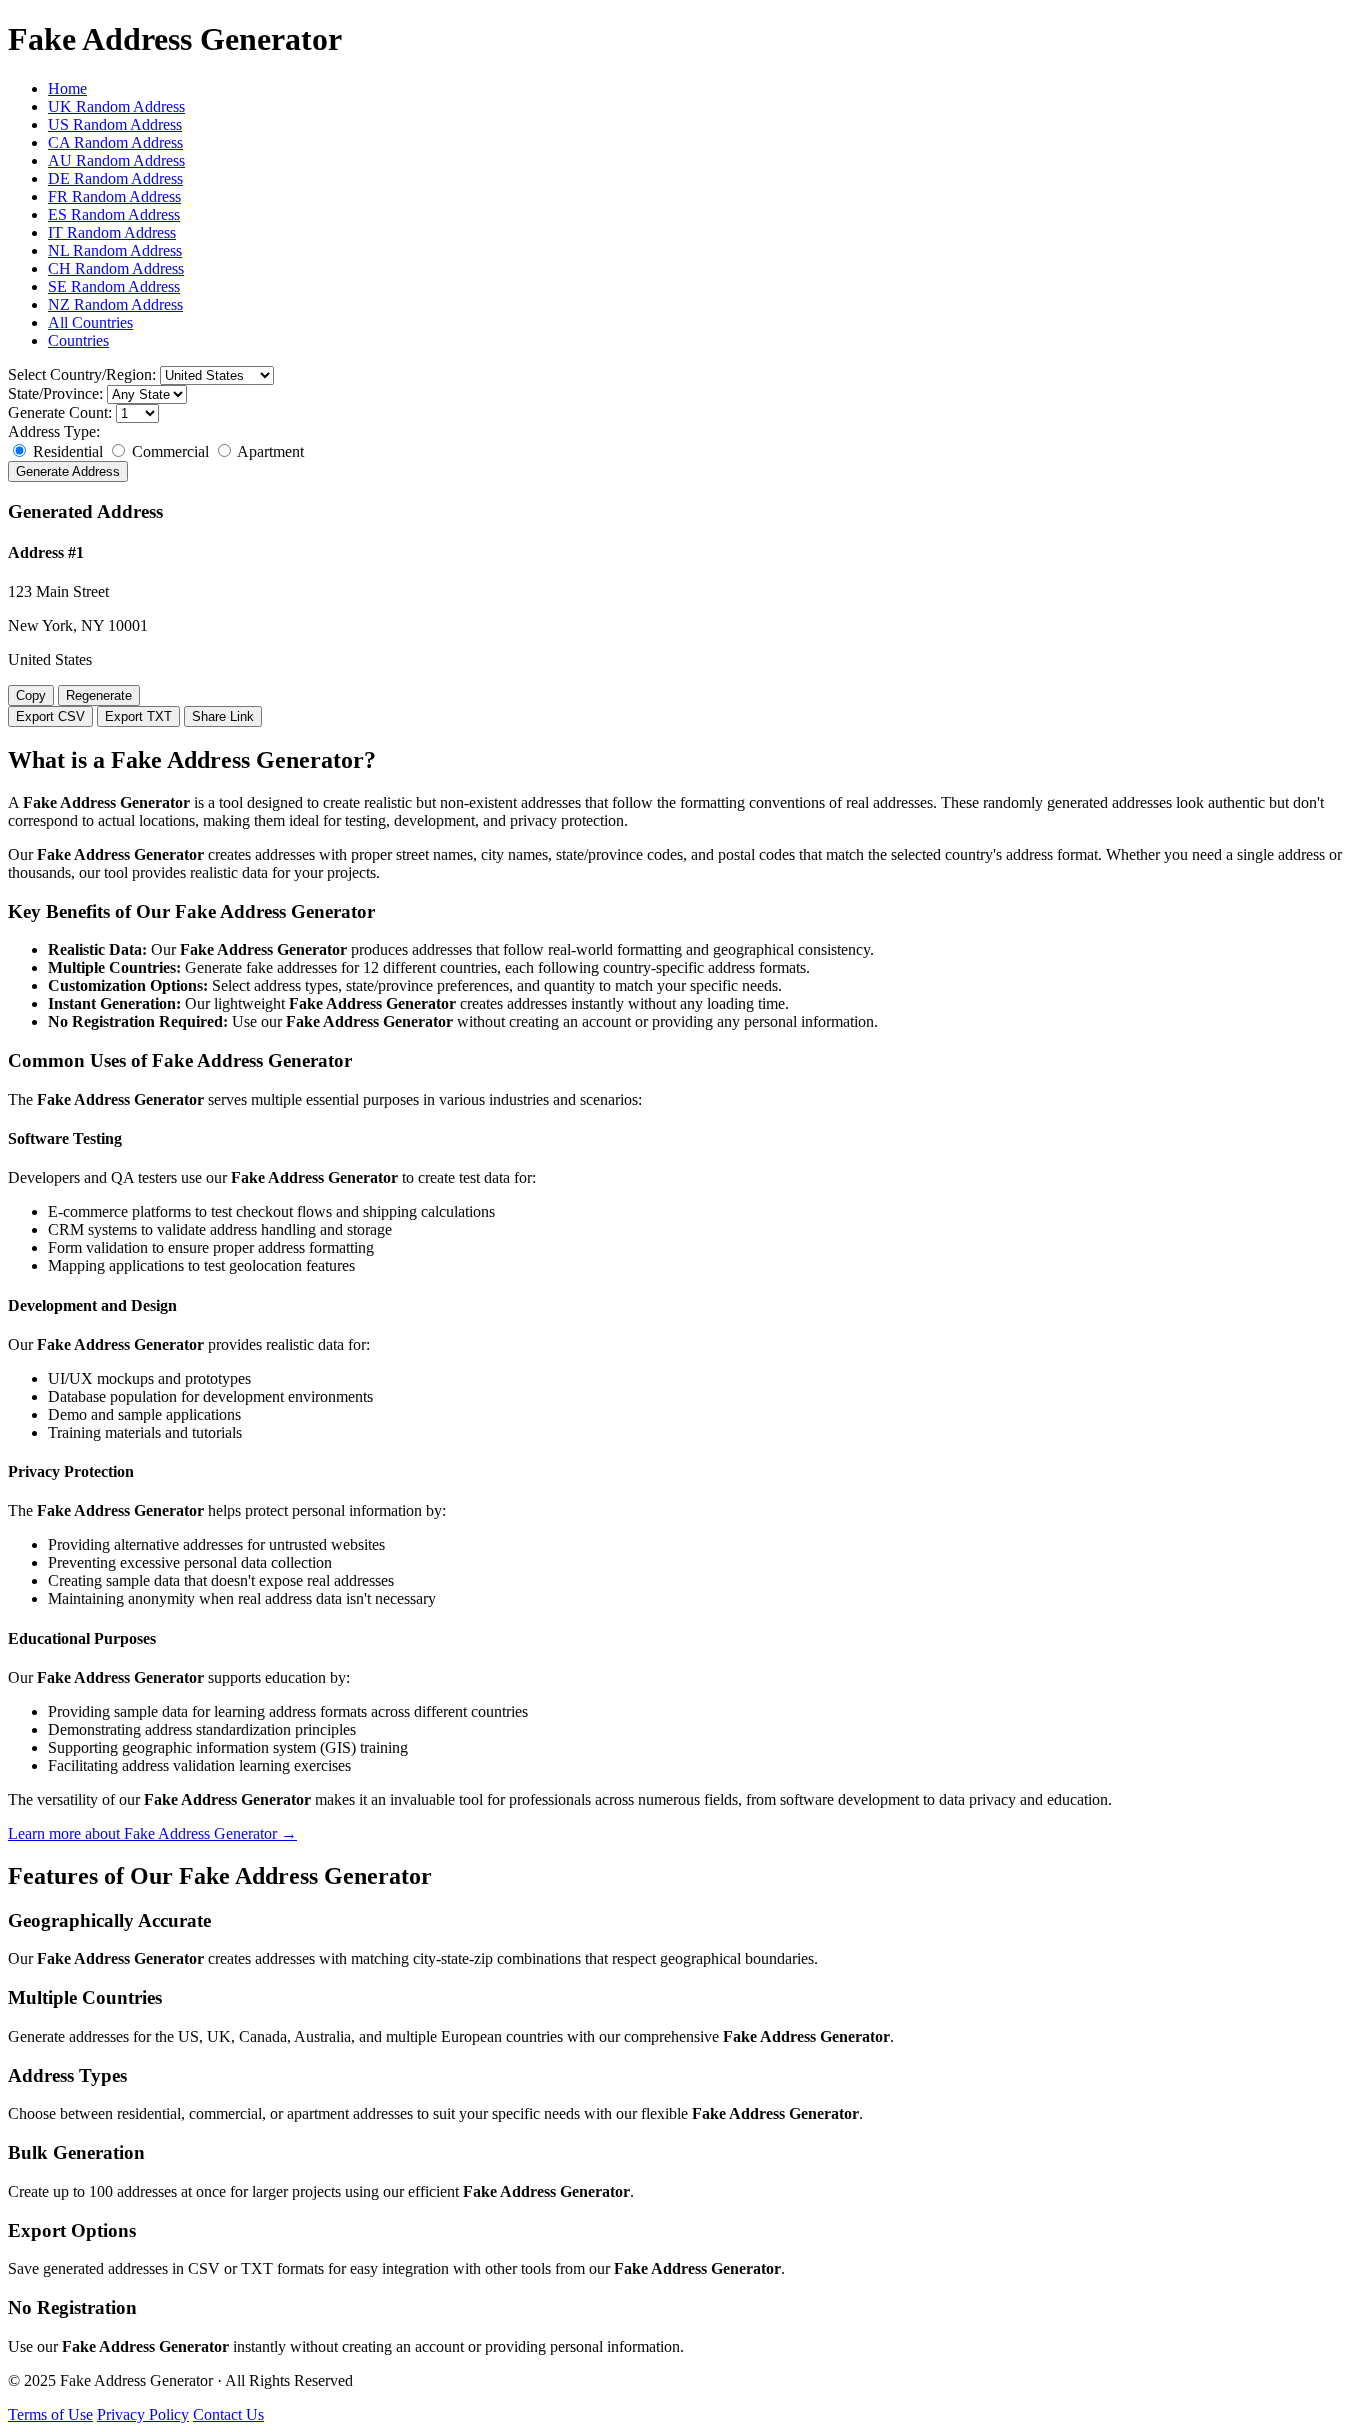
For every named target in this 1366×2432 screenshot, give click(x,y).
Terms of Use (50, 2414)
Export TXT (138, 716)
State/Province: (55, 393)
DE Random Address (115, 178)
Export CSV (50, 716)
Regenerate (99, 695)
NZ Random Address (115, 304)
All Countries (90, 322)
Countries (78, 340)
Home (67, 88)
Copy (31, 695)
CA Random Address (115, 142)
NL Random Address (115, 250)
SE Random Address (114, 286)
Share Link (223, 716)
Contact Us (228, 2414)
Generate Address (68, 471)
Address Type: (54, 431)
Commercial (170, 451)
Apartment (269, 451)
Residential (68, 451)
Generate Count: (60, 412)
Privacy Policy (143, 2414)
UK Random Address (116, 106)
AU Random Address (116, 160)
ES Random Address (114, 214)
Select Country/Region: (82, 374)
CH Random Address (116, 268)
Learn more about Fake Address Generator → (152, 1833)
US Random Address (115, 124)
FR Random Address (114, 196)
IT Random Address (112, 232)
